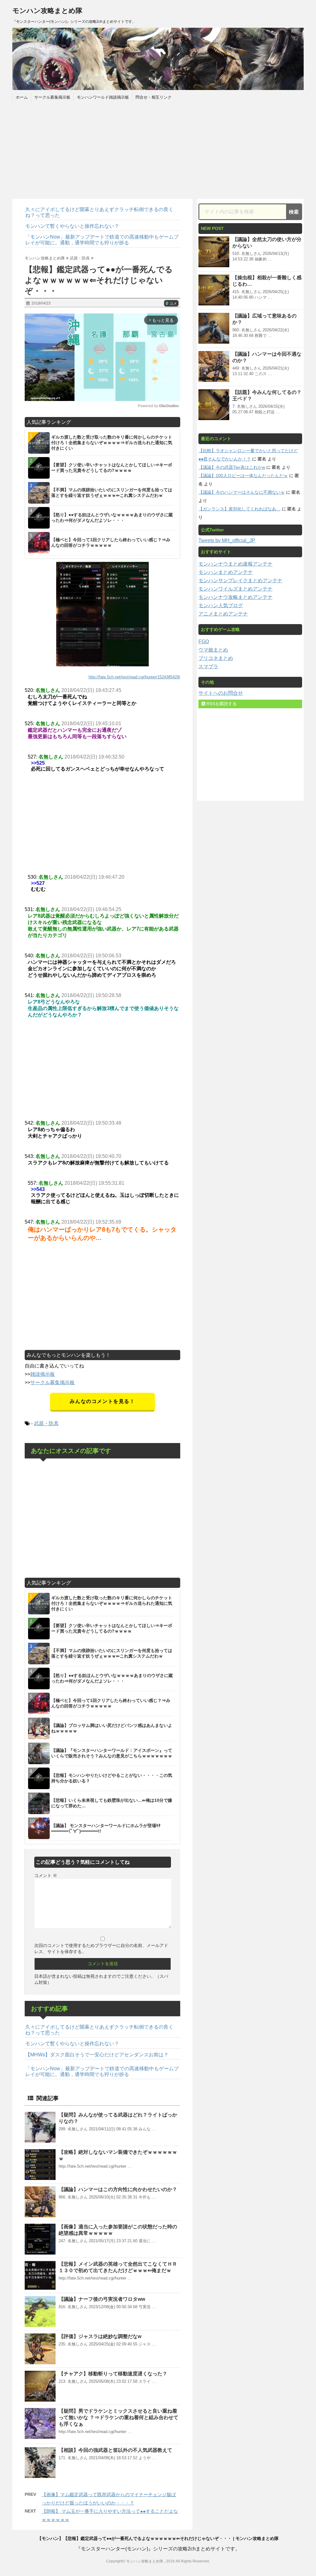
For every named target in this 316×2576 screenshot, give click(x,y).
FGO (204, 642)
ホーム (22, 97)
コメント (46, 1875)
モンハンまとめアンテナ (226, 572)
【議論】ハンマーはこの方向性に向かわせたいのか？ (118, 2189)
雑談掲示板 (43, 1374)
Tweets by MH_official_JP (227, 540)
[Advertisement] (158, 149)
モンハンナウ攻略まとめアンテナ (235, 597)
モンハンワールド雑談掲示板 (103, 97)
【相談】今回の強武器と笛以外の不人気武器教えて (115, 2450)
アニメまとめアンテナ (223, 614)
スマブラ (208, 666)
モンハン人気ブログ (221, 605)
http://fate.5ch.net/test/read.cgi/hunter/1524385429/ (134, 677)
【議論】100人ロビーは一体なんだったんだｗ (243, 476)
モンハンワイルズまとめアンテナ (235, 589)
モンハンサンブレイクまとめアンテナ (240, 581)
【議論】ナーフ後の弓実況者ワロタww (102, 2299)
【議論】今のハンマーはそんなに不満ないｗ (242, 492)
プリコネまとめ (216, 658)
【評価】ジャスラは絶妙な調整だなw (100, 2336)
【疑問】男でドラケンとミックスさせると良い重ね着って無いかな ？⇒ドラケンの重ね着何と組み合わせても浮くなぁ (118, 2417)
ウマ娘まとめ (213, 650)
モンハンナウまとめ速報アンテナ (235, 564)
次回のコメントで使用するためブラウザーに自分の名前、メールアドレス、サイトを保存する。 (101, 1948)
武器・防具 (46, 1423)
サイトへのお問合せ (221, 693)
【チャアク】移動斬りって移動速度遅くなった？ (113, 2374)
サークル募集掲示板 (52, 97)
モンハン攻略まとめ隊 (47, 11)
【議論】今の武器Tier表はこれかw (232, 467)
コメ (171, 304)
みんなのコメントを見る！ (102, 1401)
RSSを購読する (221, 704)
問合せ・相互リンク (154, 97)
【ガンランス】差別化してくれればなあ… (239, 509)
